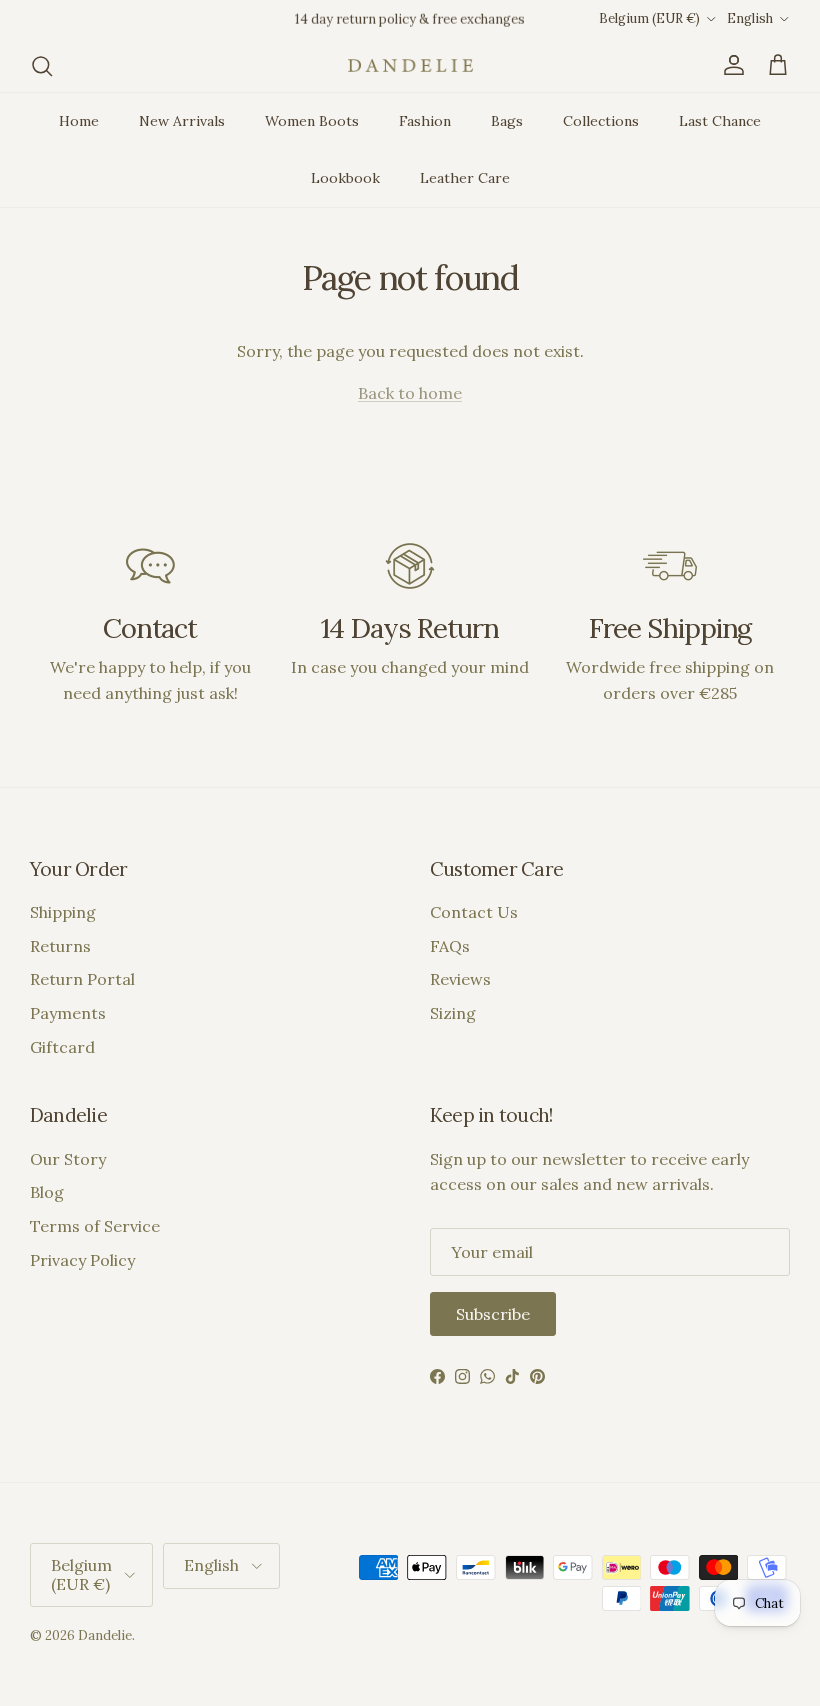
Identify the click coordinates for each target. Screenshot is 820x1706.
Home (79, 121)
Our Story (68, 1159)
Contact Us (474, 912)
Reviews (460, 979)
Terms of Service (95, 1226)
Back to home (410, 393)
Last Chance (720, 121)
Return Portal (82, 979)
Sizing (453, 1013)
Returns (60, 946)
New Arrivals (182, 121)
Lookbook (345, 178)
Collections (601, 121)
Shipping (63, 912)
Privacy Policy (82, 1260)
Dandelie (105, 1635)
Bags (507, 121)
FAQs (450, 946)
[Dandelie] (410, 65)
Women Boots (312, 121)
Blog (47, 1192)
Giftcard (62, 1047)
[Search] (42, 66)
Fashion (425, 121)
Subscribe (493, 1314)
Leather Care (465, 178)
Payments (68, 1013)
